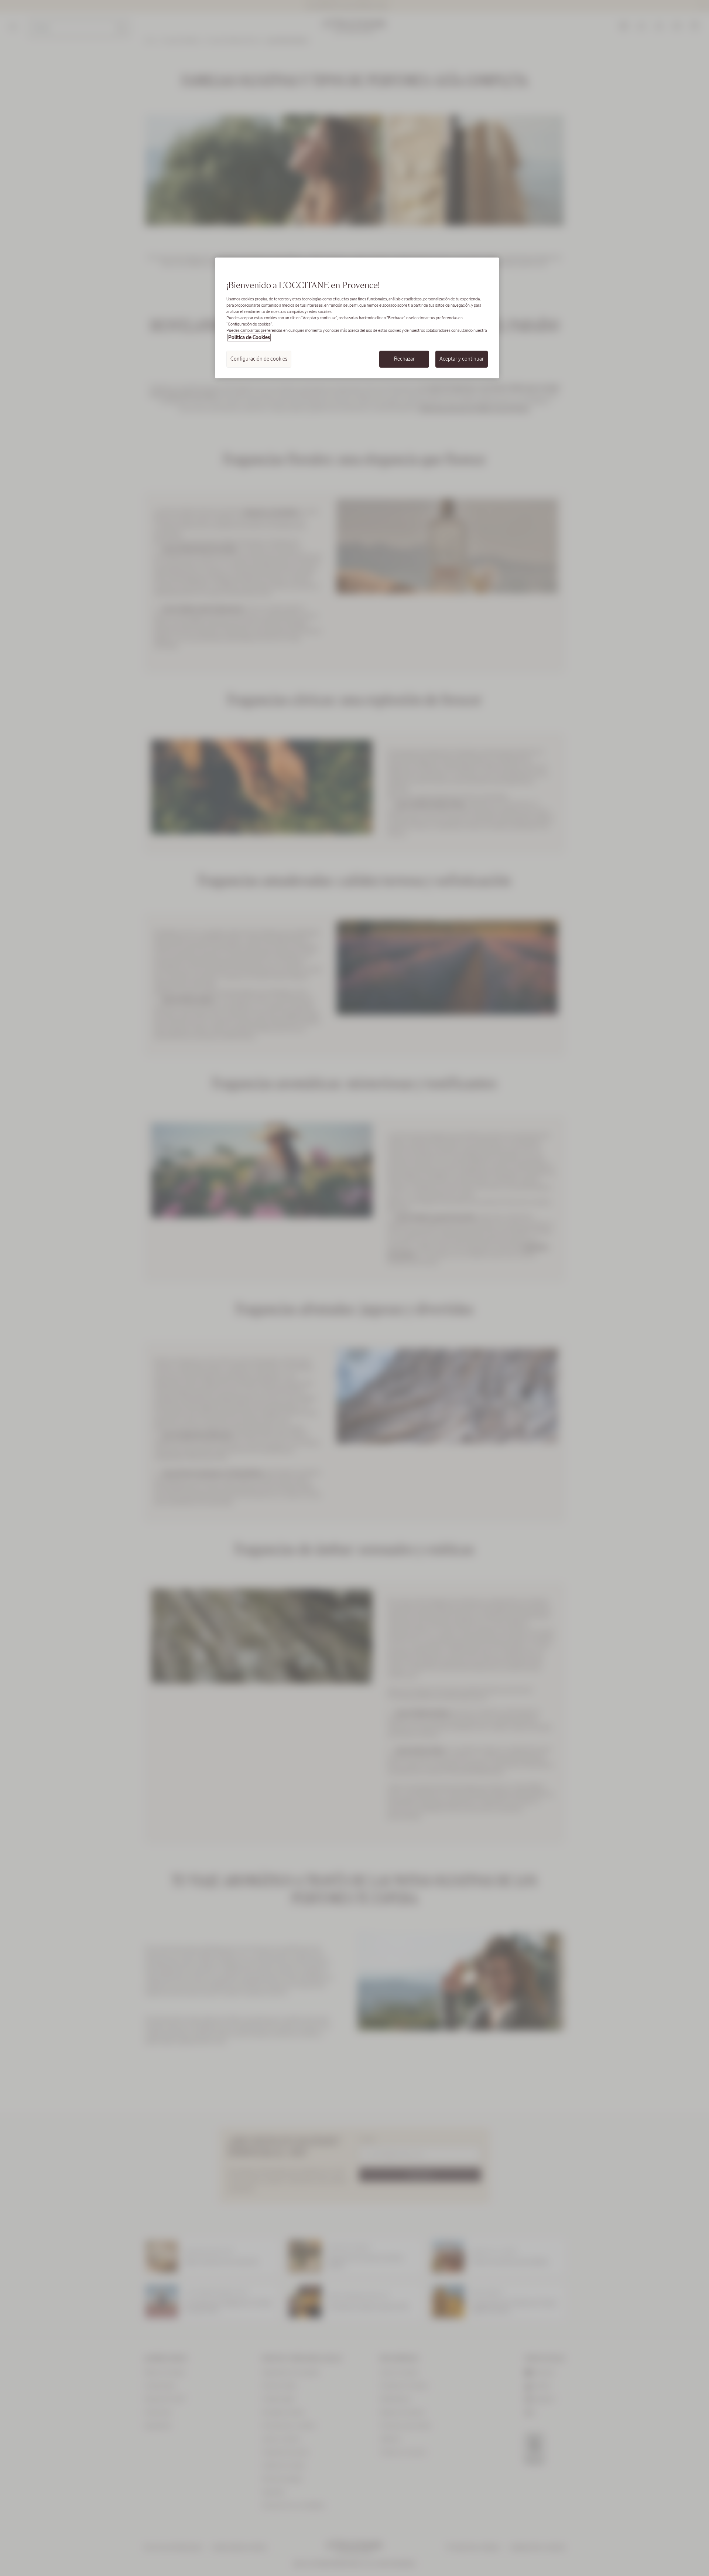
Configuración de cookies (259, 359)
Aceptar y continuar (462, 359)
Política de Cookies (249, 338)
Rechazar (404, 359)
